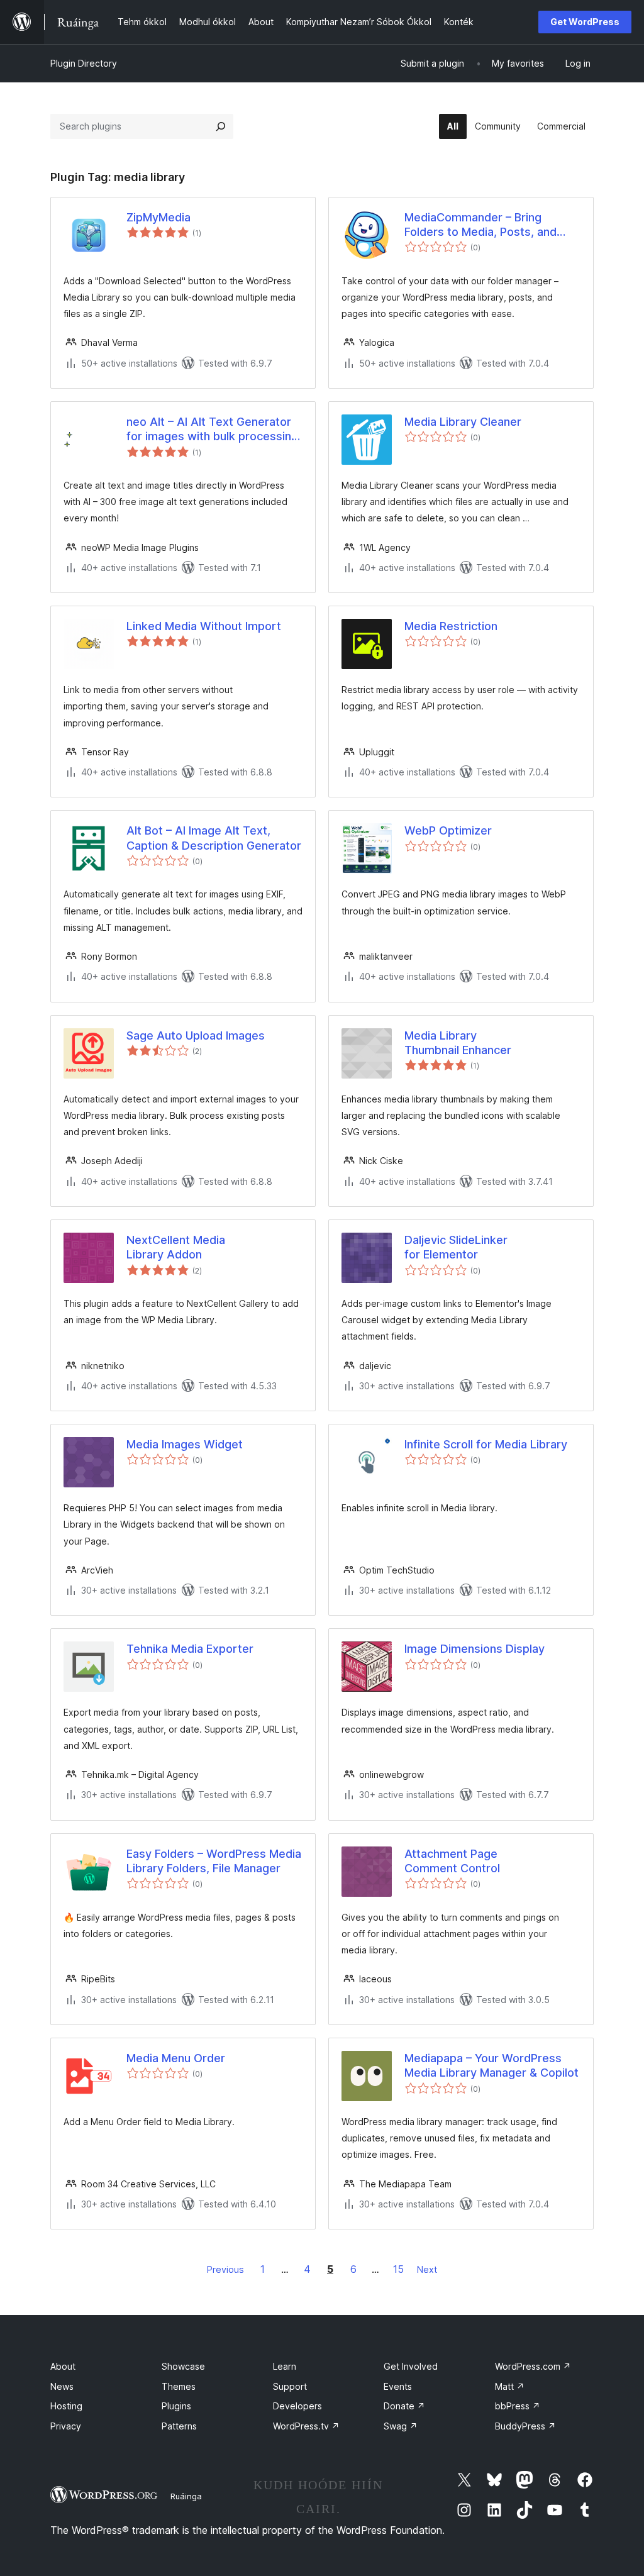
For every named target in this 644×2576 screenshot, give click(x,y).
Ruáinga (186, 2496)
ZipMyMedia (158, 217)
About (63, 2366)
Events (398, 2386)
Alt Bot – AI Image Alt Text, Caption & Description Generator (214, 838)
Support (290, 2386)
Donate (404, 2406)
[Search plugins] (221, 126)
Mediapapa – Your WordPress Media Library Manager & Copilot (491, 2065)
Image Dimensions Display (475, 1649)
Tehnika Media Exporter (190, 1649)
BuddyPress (525, 2426)
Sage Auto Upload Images (196, 1035)
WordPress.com (533, 2366)
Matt (510, 2386)
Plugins (176, 2406)
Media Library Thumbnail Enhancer (458, 1043)
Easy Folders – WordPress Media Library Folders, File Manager (214, 1861)
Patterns (179, 2426)
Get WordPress (585, 22)
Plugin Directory (84, 63)
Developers (297, 2406)
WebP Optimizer (448, 830)
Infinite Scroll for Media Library (486, 1444)
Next (427, 2269)
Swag (401, 2426)
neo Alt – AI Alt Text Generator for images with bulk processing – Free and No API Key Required (212, 430)
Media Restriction (451, 626)
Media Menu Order (176, 2058)
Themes (179, 2386)
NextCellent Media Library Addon (176, 1247)
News (62, 2386)
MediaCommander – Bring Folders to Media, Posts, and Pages (480, 225)
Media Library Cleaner (463, 422)
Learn (285, 2366)
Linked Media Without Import (204, 626)
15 (398, 2269)
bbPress (518, 2406)
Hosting (66, 2406)
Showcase (183, 2366)
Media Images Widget (185, 1444)
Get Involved (411, 2366)
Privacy (66, 2426)
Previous (225, 2269)
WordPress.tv (306, 2426)
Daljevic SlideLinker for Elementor (456, 1247)
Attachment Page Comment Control (452, 1861)
